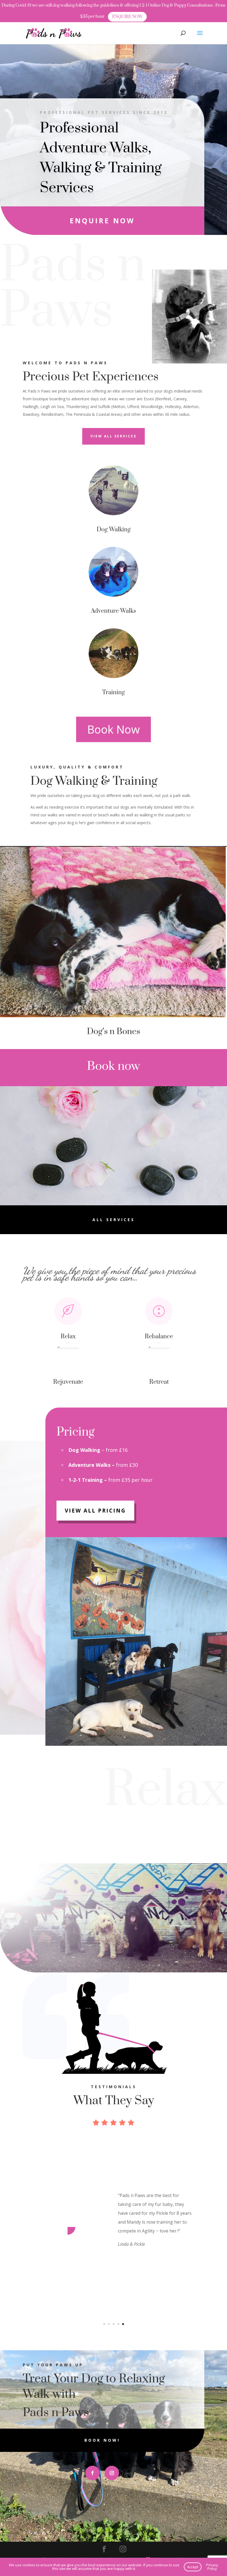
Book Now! (102, 2440)
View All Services (114, 436)
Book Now (114, 729)
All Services (114, 1220)
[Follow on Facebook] (92, 2473)
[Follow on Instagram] (112, 2473)
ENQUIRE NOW (127, 17)
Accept (193, 2567)
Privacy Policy (212, 2567)
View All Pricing (95, 1511)
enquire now (102, 221)
